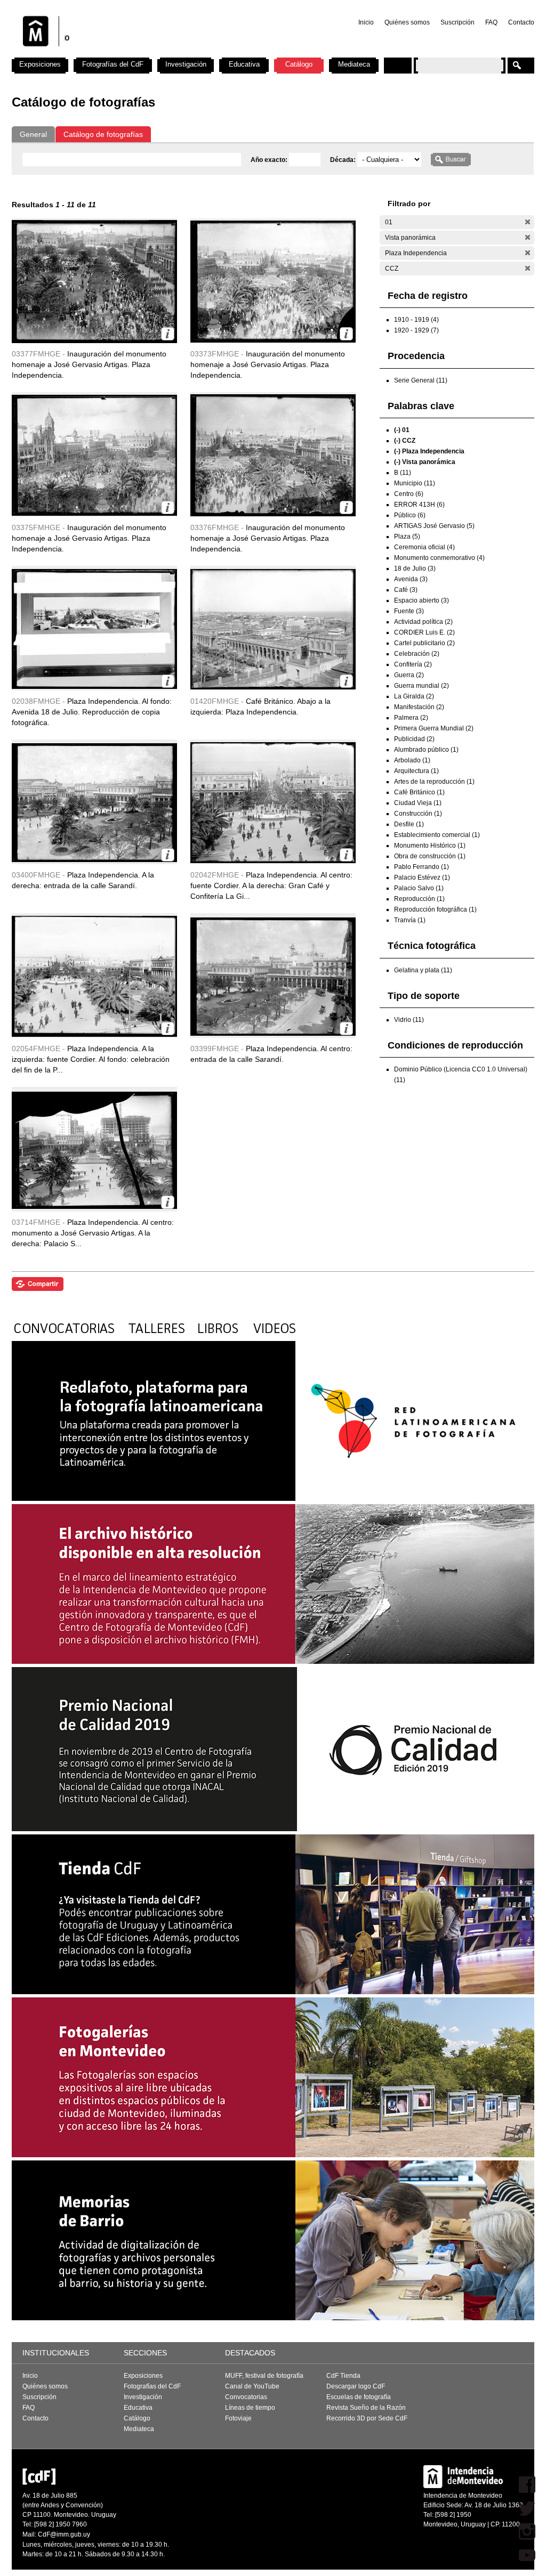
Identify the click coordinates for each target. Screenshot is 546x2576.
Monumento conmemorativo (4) (439, 558)
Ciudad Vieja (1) (418, 803)
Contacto (521, 22)
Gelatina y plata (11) (423, 970)
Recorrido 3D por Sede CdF (367, 2418)
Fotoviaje (238, 2418)
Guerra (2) (409, 675)
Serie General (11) (421, 380)
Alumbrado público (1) (426, 750)
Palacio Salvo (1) (419, 888)
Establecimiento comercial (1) (437, 835)
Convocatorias (246, 2397)
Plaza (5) (407, 537)
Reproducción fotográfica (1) (435, 909)
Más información (168, 334)
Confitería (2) (413, 664)
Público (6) (410, 515)
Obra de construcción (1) (430, 856)
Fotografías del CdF (113, 64)
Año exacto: (270, 160)
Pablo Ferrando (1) (421, 867)
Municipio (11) (415, 483)
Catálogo (299, 64)
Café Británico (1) (419, 792)
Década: (344, 160)
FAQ (491, 22)
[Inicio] (152, 53)
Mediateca (354, 64)
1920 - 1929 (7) (416, 330)
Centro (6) (409, 494)
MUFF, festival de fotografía (264, 2376)
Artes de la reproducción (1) (434, 782)
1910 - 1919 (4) (416, 320)
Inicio (366, 22)
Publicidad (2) (414, 739)
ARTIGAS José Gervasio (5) (434, 526)
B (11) (403, 473)
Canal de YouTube (252, 2386)
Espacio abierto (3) (421, 600)
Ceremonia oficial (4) (424, 547)
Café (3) (406, 590)
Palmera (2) (411, 718)
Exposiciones (40, 64)
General (33, 134)
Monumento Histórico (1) (430, 846)
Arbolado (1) (412, 760)
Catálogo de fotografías (103, 134)
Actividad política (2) (423, 622)
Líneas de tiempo (250, 2408)
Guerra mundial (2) (421, 686)
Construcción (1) (418, 814)
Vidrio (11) (409, 1020)
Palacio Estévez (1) (422, 877)
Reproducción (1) (419, 899)
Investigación (186, 64)
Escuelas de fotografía (359, 2397)
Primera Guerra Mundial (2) (434, 728)
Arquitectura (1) (416, 771)
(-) (528, 222)
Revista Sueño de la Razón (366, 2408)
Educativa (244, 64)
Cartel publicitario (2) (424, 643)
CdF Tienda (343, 2376)
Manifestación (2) (419, 707)
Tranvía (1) (410, 920)
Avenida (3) (411, 579)
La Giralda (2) (414, 696)
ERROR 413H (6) (419, 505)
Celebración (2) (417, 654)
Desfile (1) (409, 824)
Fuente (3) (409, 611)
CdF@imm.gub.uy (64, 2534)
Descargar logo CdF (356, 2386)
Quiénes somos (407, 22)
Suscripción (457, 22)
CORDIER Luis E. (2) (424, 632)
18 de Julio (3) (415, 568)
